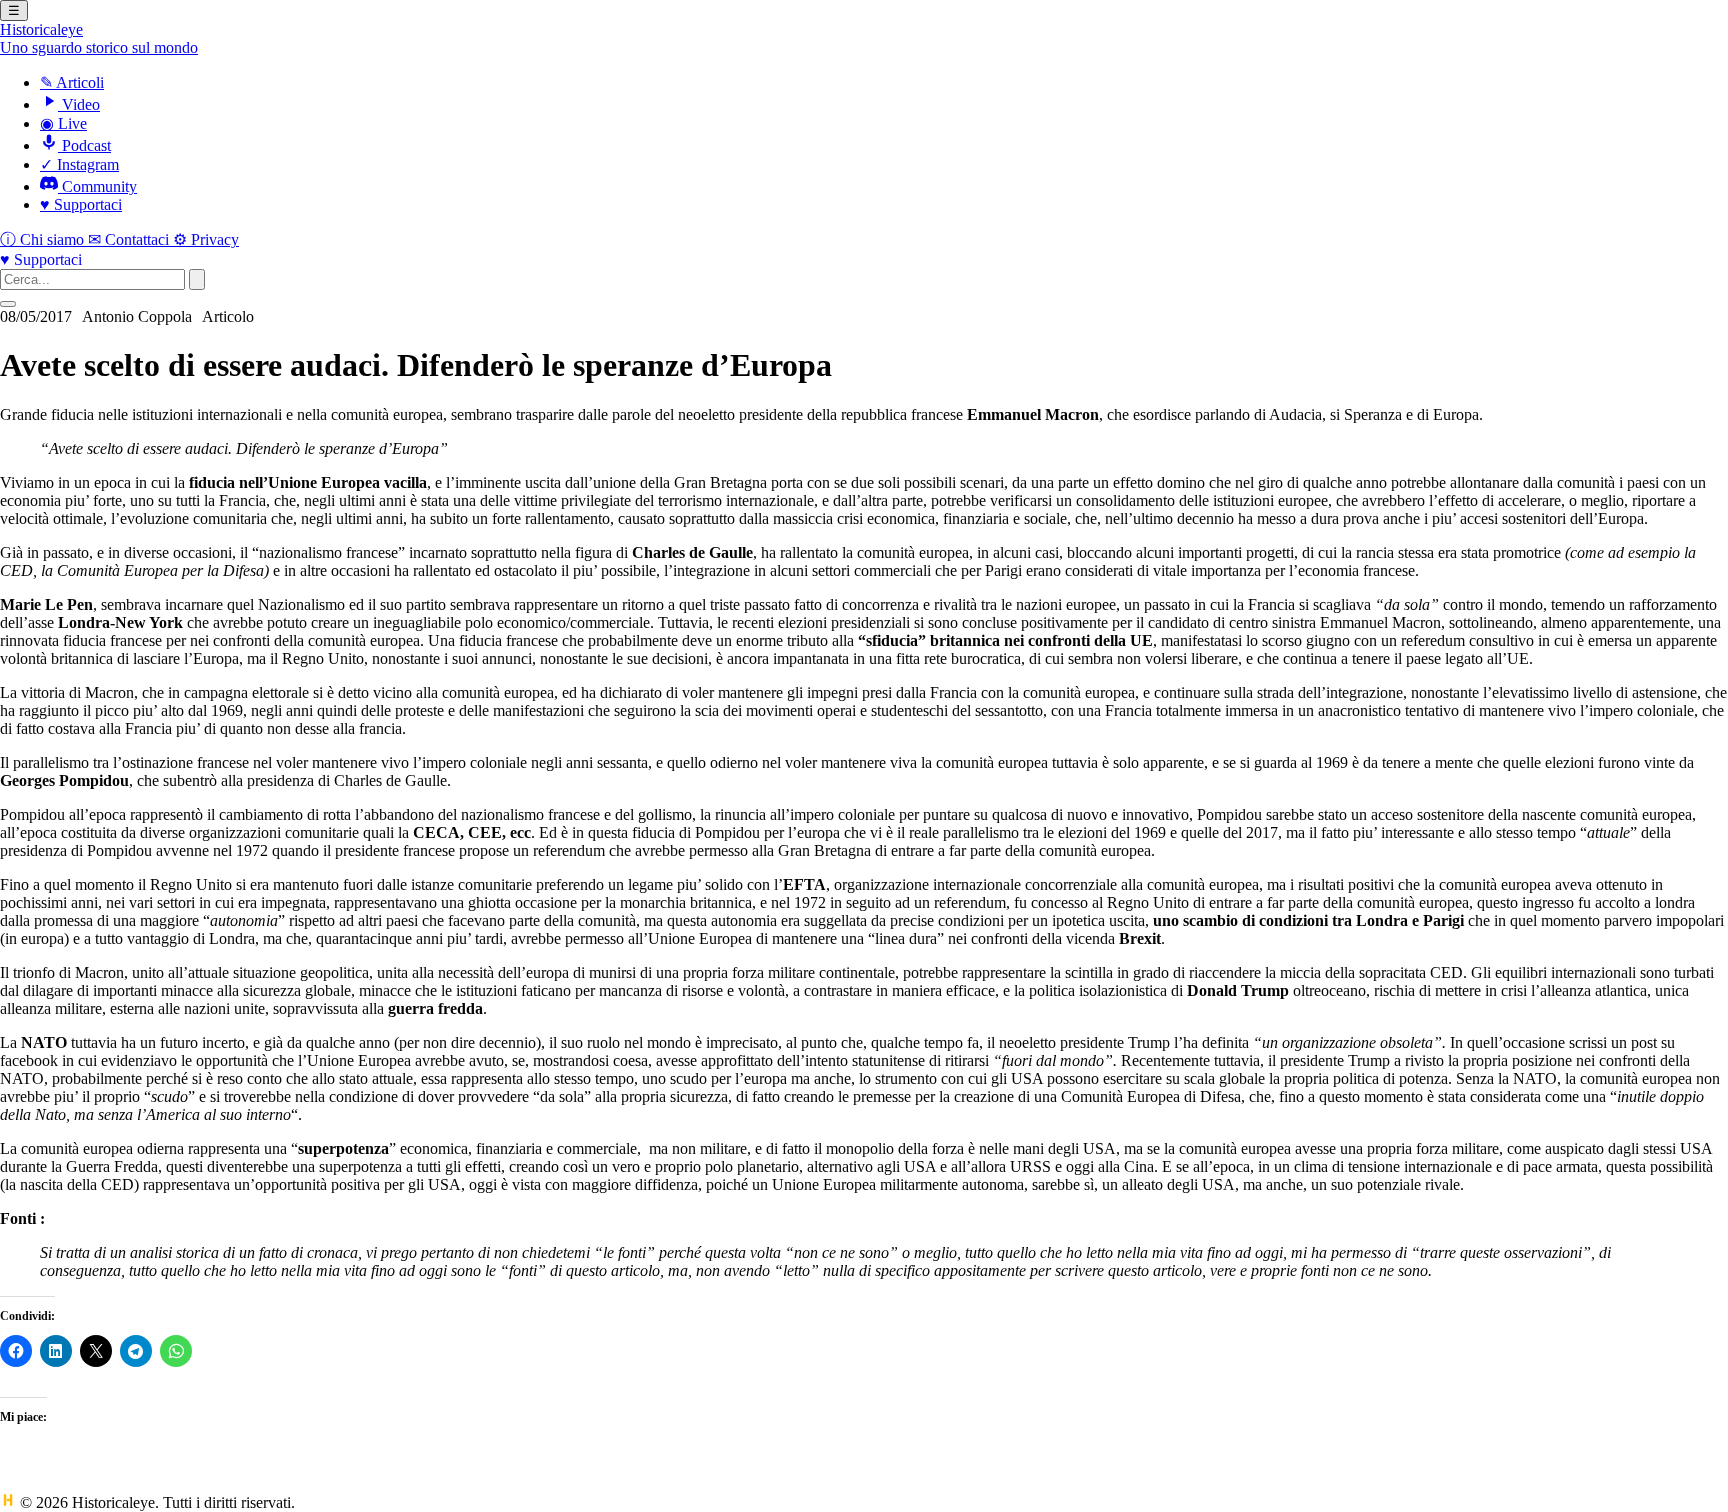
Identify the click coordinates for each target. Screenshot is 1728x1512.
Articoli (72, 82)
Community (97, 186)
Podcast (84, 145)
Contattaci (130, 239)
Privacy (206, 239)
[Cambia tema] (8, 304)
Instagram (79, 164)
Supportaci (81, 204)
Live (63, 123)
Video (79, 104)
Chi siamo (44, 239)
